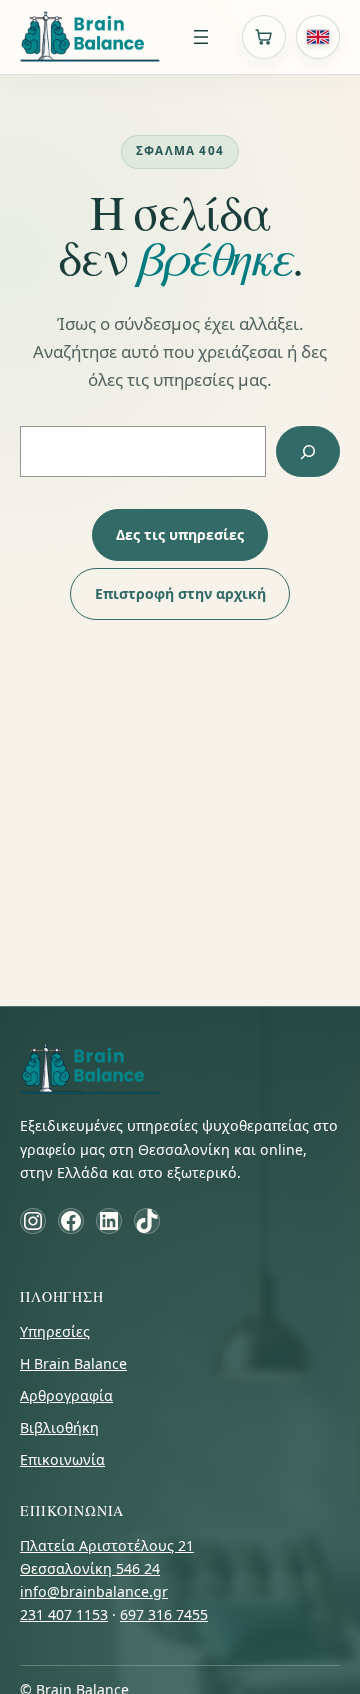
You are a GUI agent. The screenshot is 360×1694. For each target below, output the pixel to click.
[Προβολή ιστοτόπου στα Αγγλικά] (318, 37)
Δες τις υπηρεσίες (180, 534)
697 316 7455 (164, 1614)
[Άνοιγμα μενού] (201, 37)
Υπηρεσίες (55, 1331)
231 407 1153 (64, 1614)
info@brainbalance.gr (94, 1591)
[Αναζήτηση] (308, 451)
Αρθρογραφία (66, 1395)
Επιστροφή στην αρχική (180, 593)
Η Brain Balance (73, 1363)
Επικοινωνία (62, 1459)
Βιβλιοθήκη (59, 1427)
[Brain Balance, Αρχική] (90, 36)
